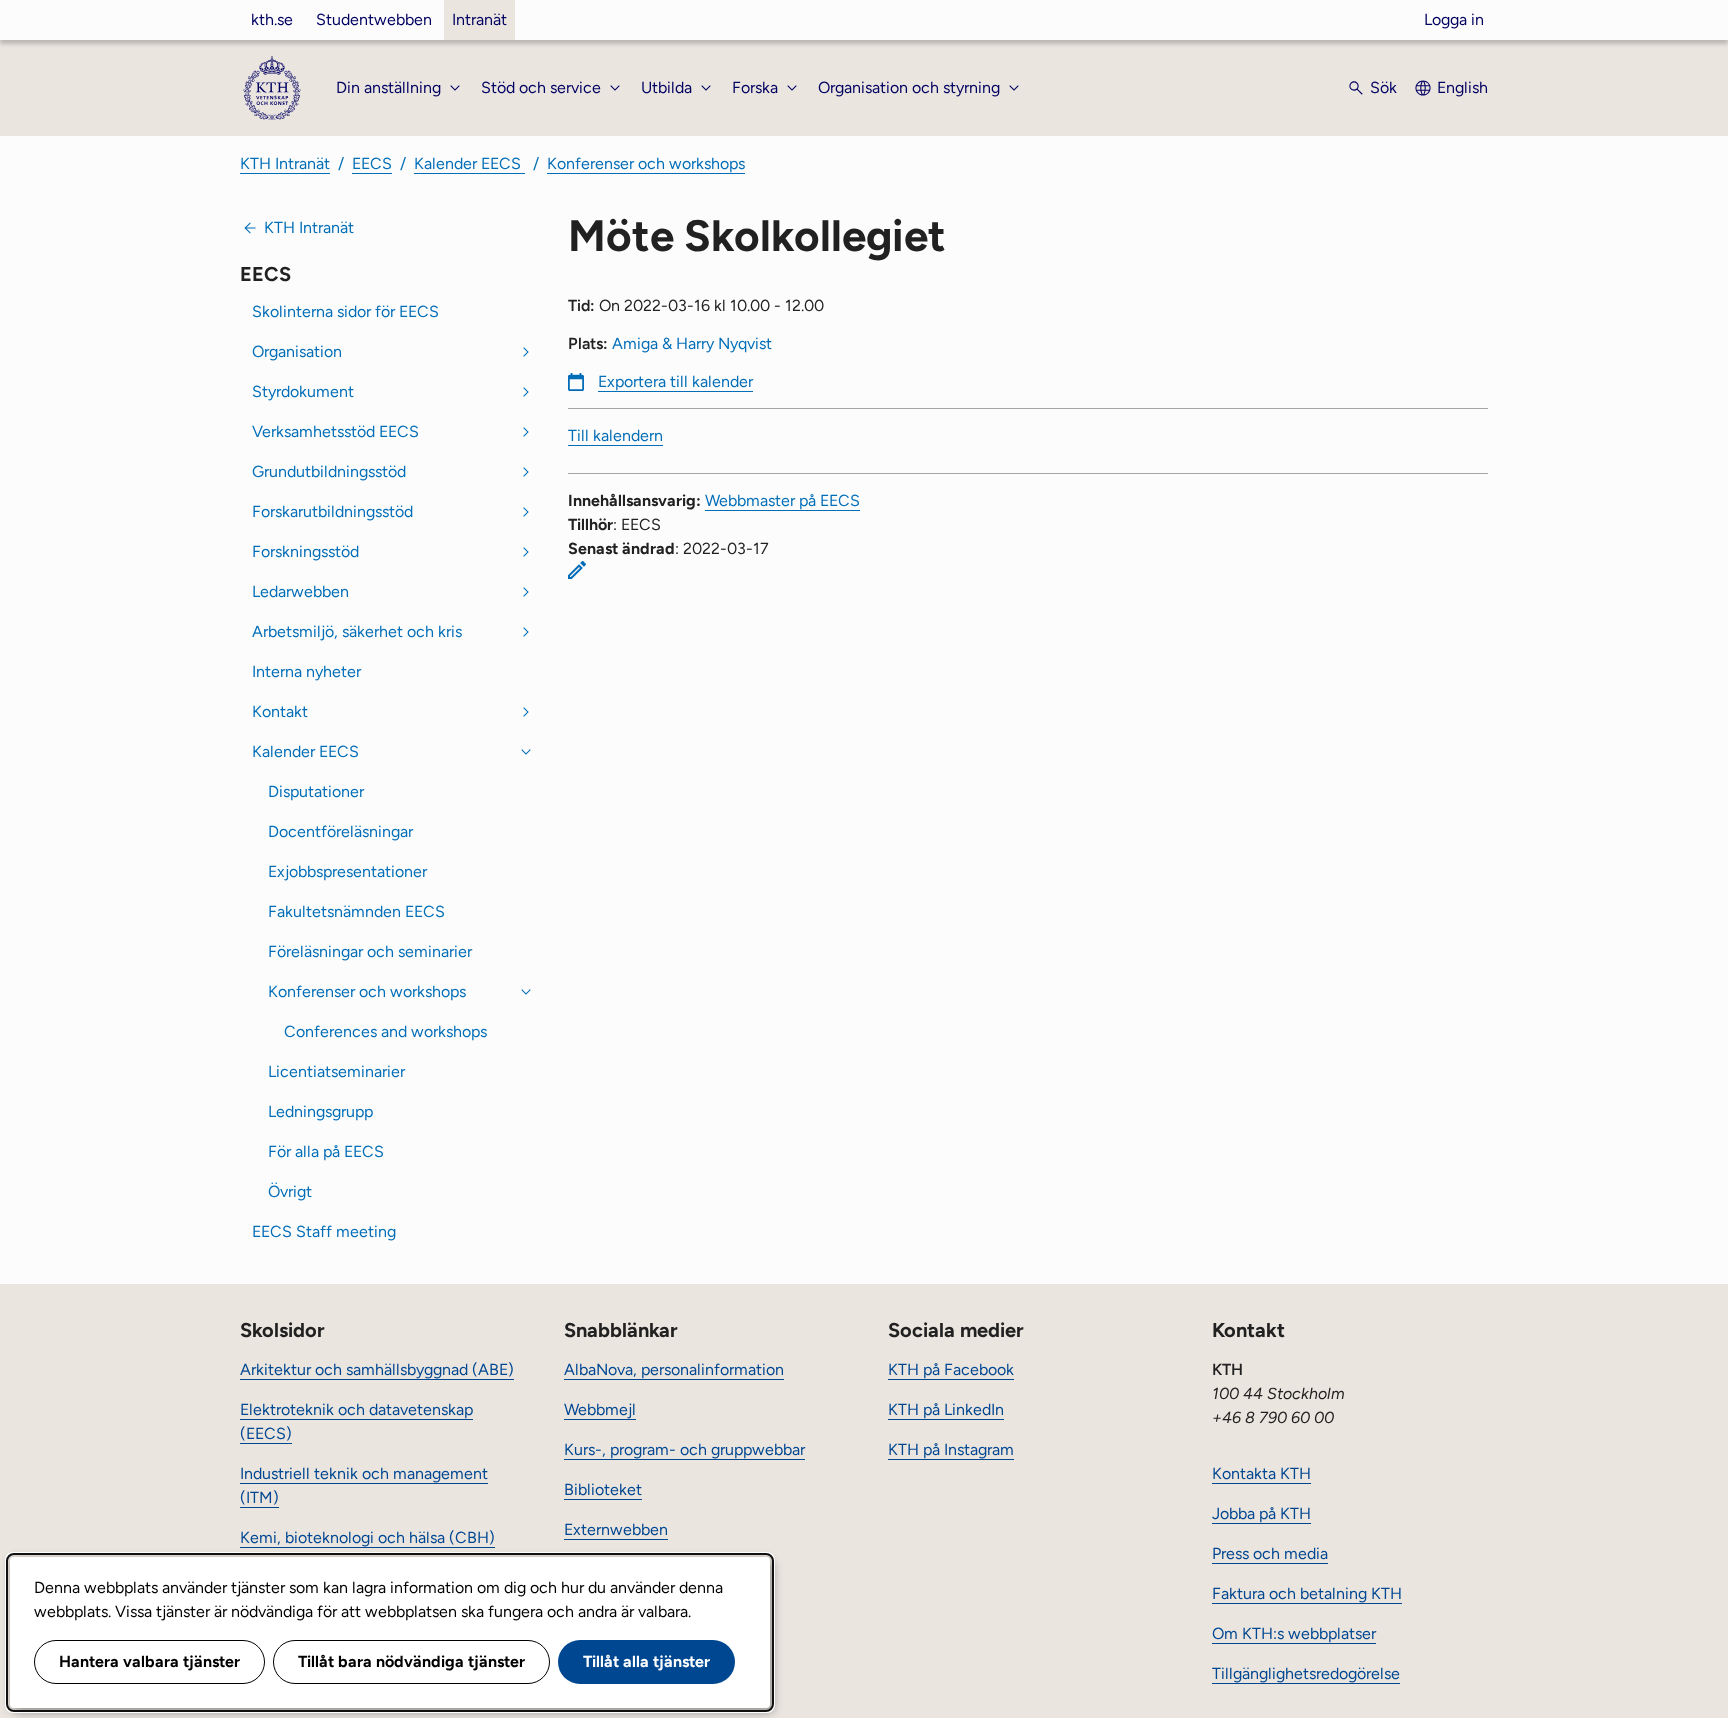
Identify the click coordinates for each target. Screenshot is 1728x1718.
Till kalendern (615, 435)
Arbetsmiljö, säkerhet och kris (357, 631)
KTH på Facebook (951, 1369)
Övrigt (290, 1191)
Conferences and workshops (385, 1031)
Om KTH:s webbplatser (1294, 1633)
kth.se (272, 19)
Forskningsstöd (305, 551)
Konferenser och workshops (646, 163)
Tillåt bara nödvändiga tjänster (411, 1661)
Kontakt (280, 711)
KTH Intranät (285, 163)
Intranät (479, 19)
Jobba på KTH (1261, 1513)
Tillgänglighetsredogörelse (1306, 1673)
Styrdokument (303, 391)
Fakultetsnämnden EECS (356, 911)
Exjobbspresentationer (347, 871)
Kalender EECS (469, 163)
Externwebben (616, 1529)
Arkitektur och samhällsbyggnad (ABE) (377, 1369)
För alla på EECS (326, 1151)
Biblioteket (603, 1489)
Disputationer (316, 791)
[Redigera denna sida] (577, 570)
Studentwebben (374, 19)
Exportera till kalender (675, 381)
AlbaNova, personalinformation (674, 1369)
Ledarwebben (300, 591)
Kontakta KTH (1261, 1473)
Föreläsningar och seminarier (370, 951)
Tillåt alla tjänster (646, 1661)
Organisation (297, 351)
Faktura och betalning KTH (1307, 1593)
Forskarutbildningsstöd (332, 511)
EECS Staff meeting (324, 1231)
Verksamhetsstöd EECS (335, 431)
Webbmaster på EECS (782, 500)
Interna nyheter (306, 671)
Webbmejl (600, 1409)
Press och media (1270, 1553)
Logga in (1454, 19)
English (1462, 87)
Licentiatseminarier (336, 1071)
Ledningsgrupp (320, 1111)
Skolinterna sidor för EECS (345, 311)
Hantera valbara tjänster (149, 1661)
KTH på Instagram (951, 1449)
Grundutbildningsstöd (329, 471)
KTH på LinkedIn (946, 1409)
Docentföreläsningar (340, 831)
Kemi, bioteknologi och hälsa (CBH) (367, 1537)
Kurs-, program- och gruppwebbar (684, 1449)
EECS (372, 163)
